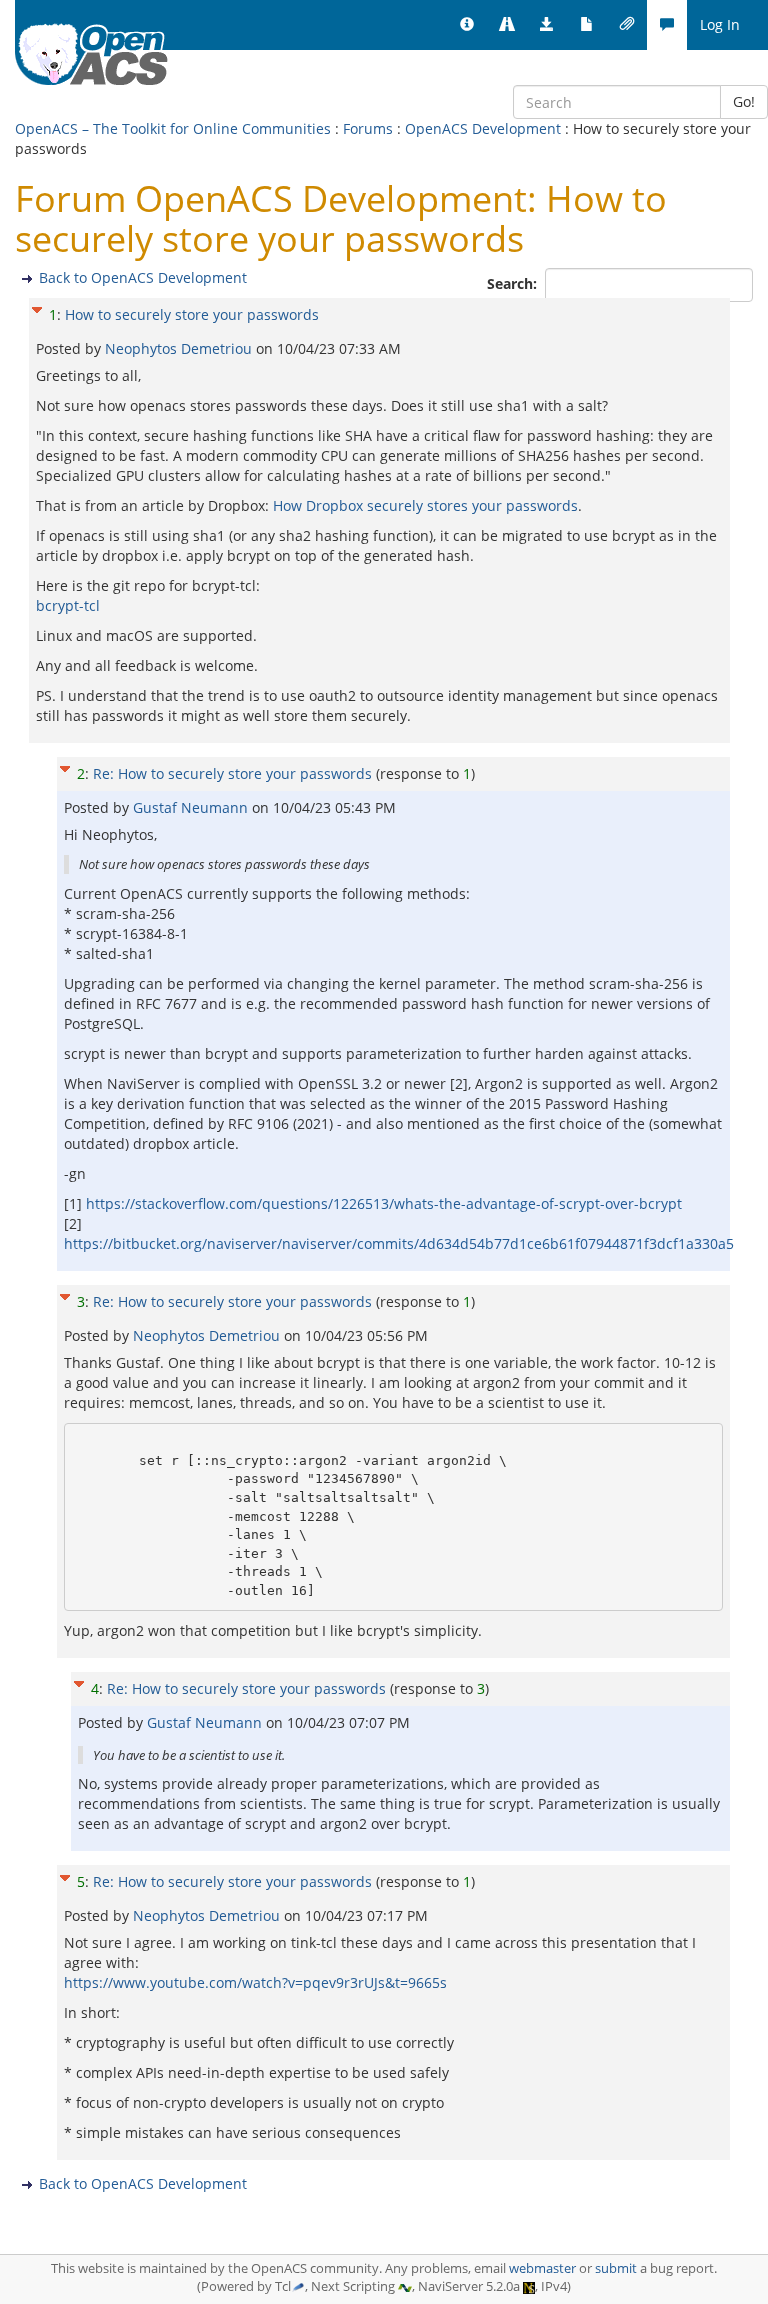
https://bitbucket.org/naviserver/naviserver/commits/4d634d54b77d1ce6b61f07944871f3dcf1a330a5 (399, 1243)
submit (616, 2268)
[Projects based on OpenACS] (507, 25)
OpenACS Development (483, 128)
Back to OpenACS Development (143, 277)
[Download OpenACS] (547, 25)
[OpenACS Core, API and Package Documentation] (587, 25)
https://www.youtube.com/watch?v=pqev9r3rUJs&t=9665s (255, 1982)
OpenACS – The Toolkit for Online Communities (173, 128)
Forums (368, 128)
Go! (744, 101)
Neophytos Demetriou (180, 348)
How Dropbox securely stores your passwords (425, 505)
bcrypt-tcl (68, 605)
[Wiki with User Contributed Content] (627, 25)
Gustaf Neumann (192, 807)
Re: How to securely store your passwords (232, 773)
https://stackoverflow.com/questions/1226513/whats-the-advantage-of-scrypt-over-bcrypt (384, 1203)
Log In (720, 24)
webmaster (542, 2268)
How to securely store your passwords (192, 314)
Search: (514, 283)
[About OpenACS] (467, 25)
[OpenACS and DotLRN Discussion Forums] (667, 25)
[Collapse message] (37, 307)
